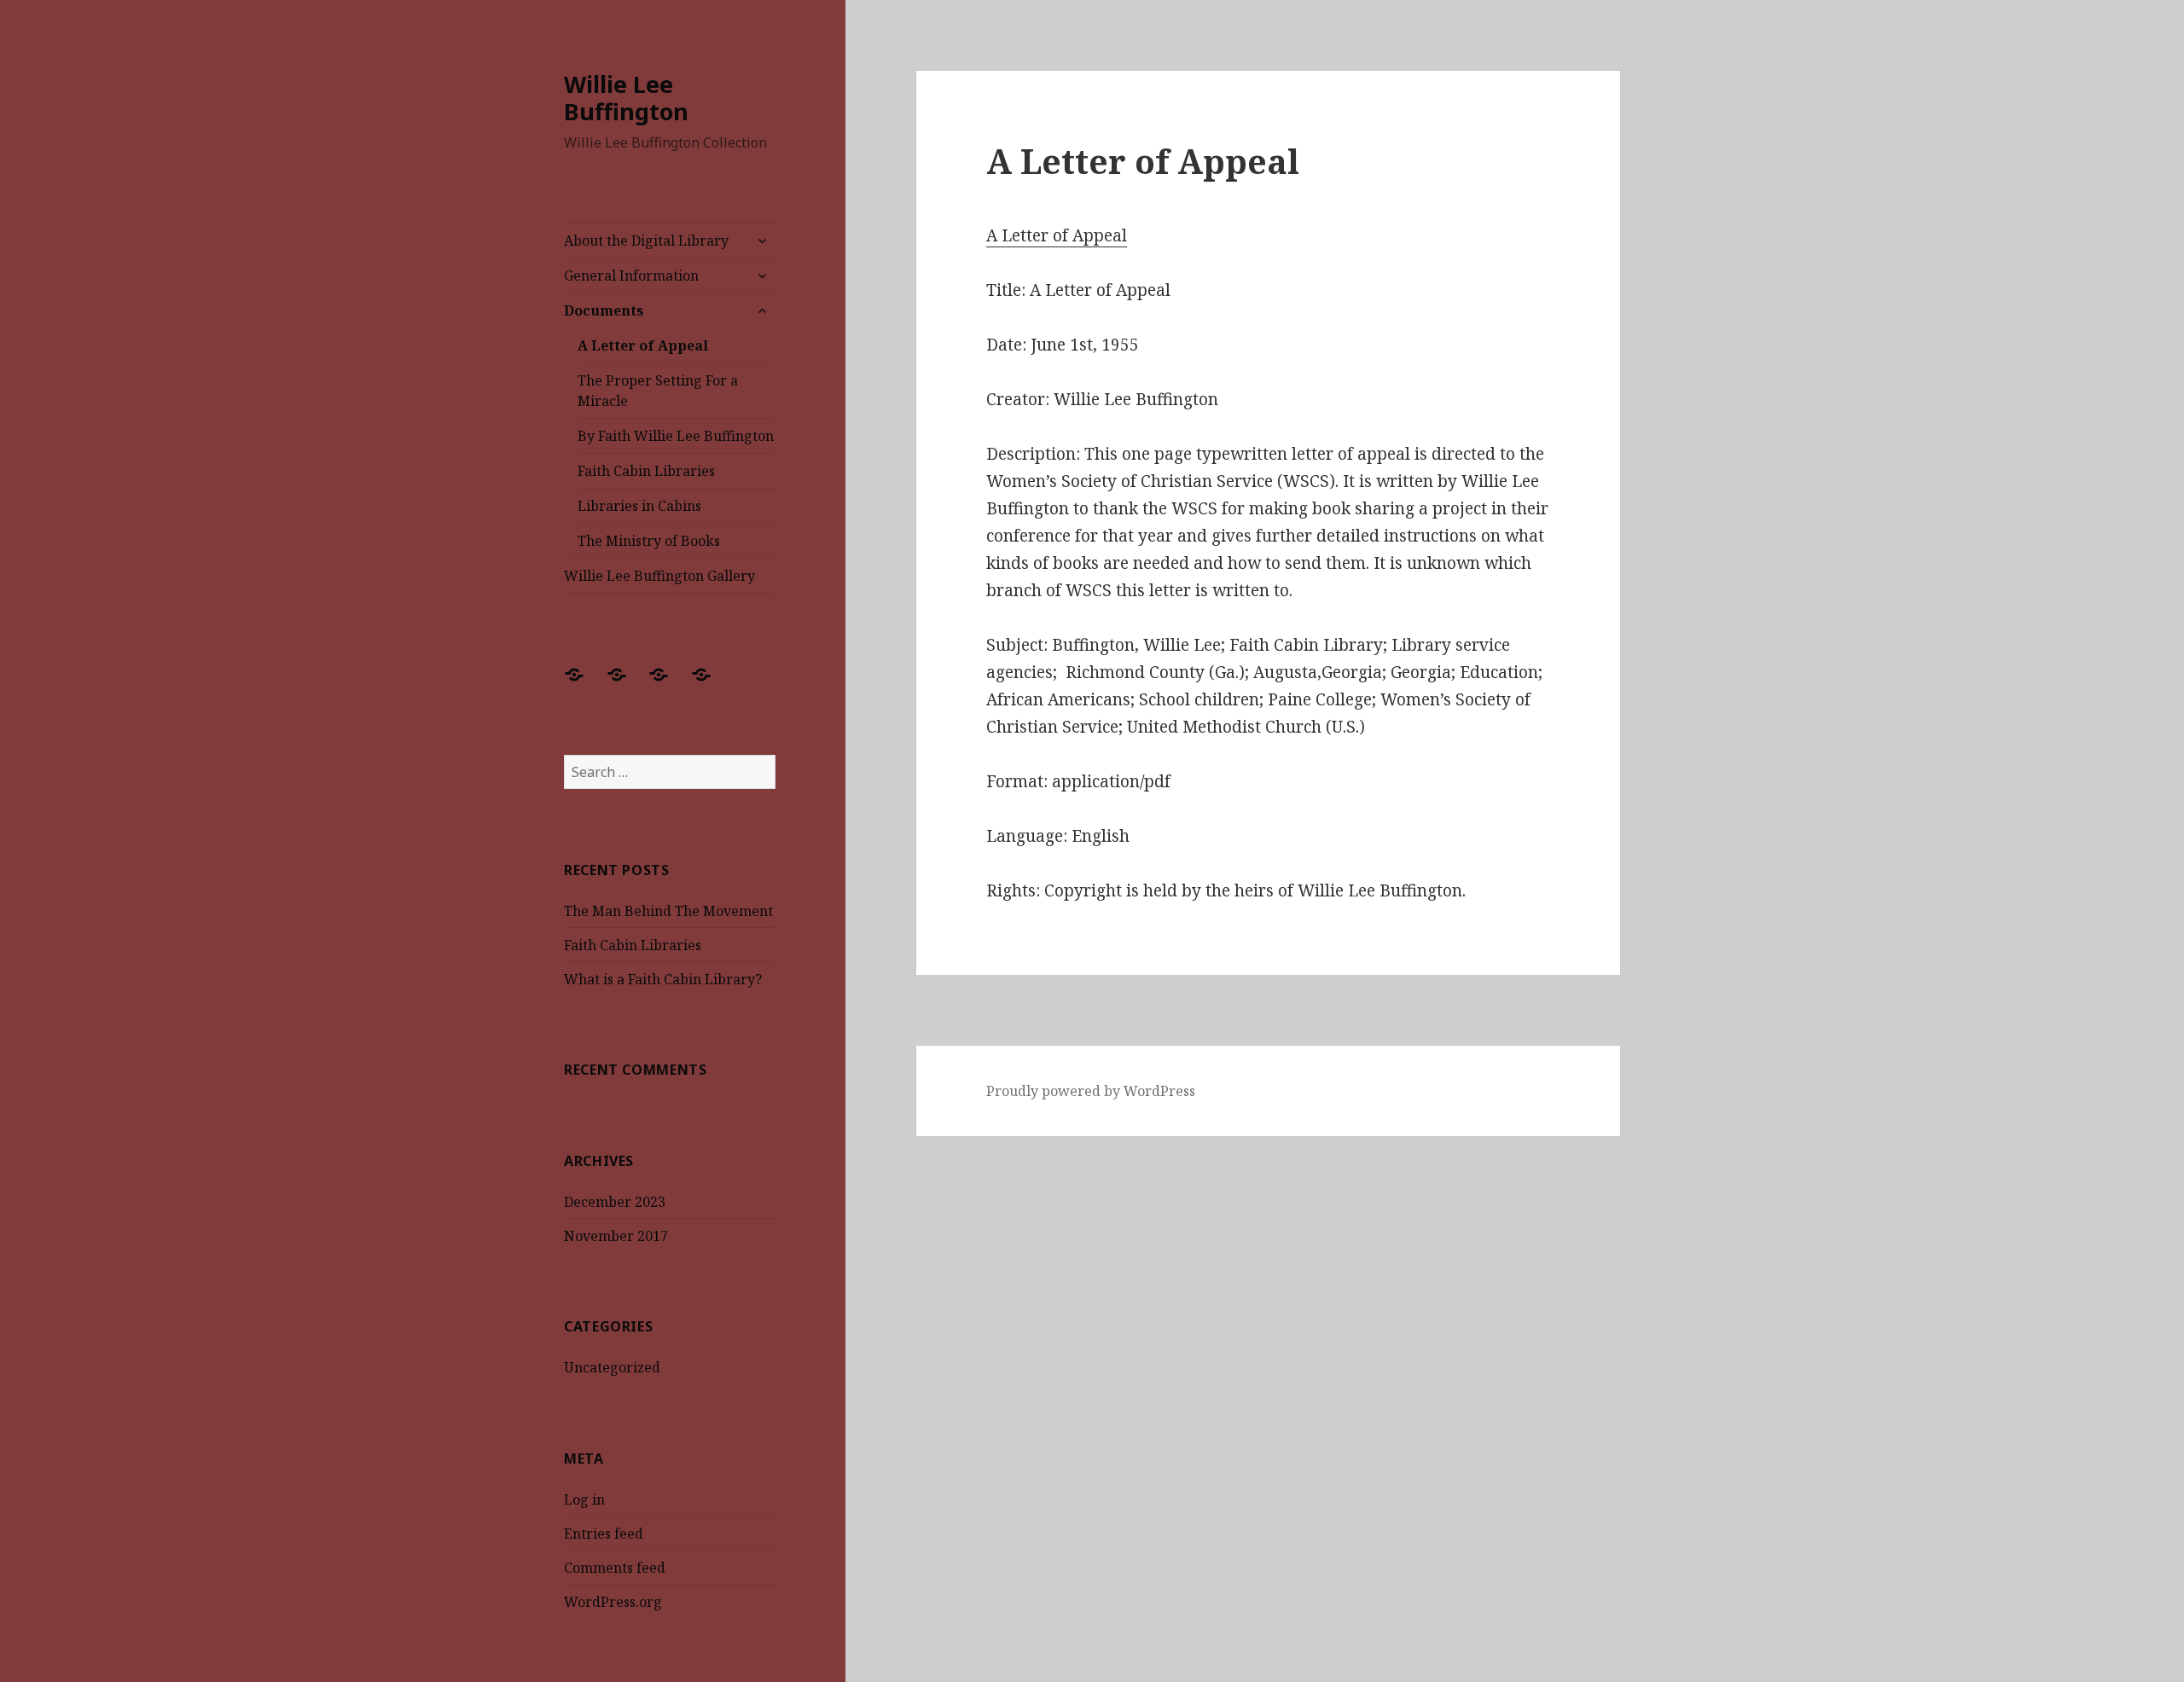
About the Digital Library (646, 241)
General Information (631, 275)
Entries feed (604, 1534)
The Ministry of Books (649, 541)
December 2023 (615, 1202)
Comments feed (615, 1568)
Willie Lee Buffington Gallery (659, 576)
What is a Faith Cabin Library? (663, 979)
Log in (584, 1499)
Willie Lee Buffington (626, 98)
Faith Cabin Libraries (646, 471)
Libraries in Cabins (639, 506)
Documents (604, 310)
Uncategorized (612, 1367)
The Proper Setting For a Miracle (658, 391)
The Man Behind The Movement (668, 911)
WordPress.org (613, 1602)
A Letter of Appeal (643, 345)
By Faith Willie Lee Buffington (676, 436)
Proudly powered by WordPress (1091, 1091)
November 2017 (616, 1236)
